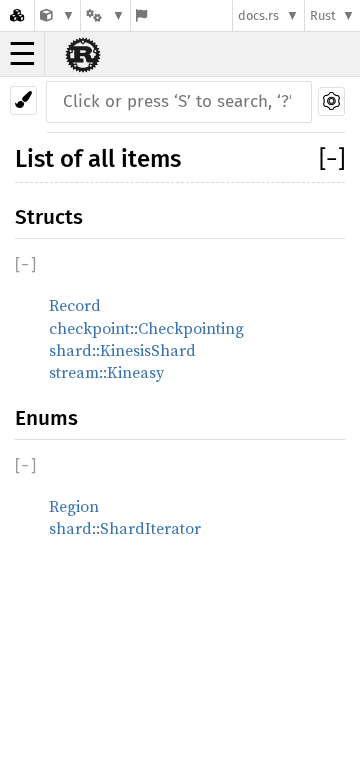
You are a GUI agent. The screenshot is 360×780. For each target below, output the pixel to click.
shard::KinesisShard (122, 350)
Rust (323, 15)
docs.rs (258, 15)
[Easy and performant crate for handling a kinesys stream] (57, 15)
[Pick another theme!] (23, 100)
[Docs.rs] (17, 15)
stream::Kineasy (106, 372)
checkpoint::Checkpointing (146, 328)
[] (332, 159)
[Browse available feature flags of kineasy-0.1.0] (141, 15)
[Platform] (105, 15)
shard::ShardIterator (125, 528)
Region (74, 506)
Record (75, 305)
